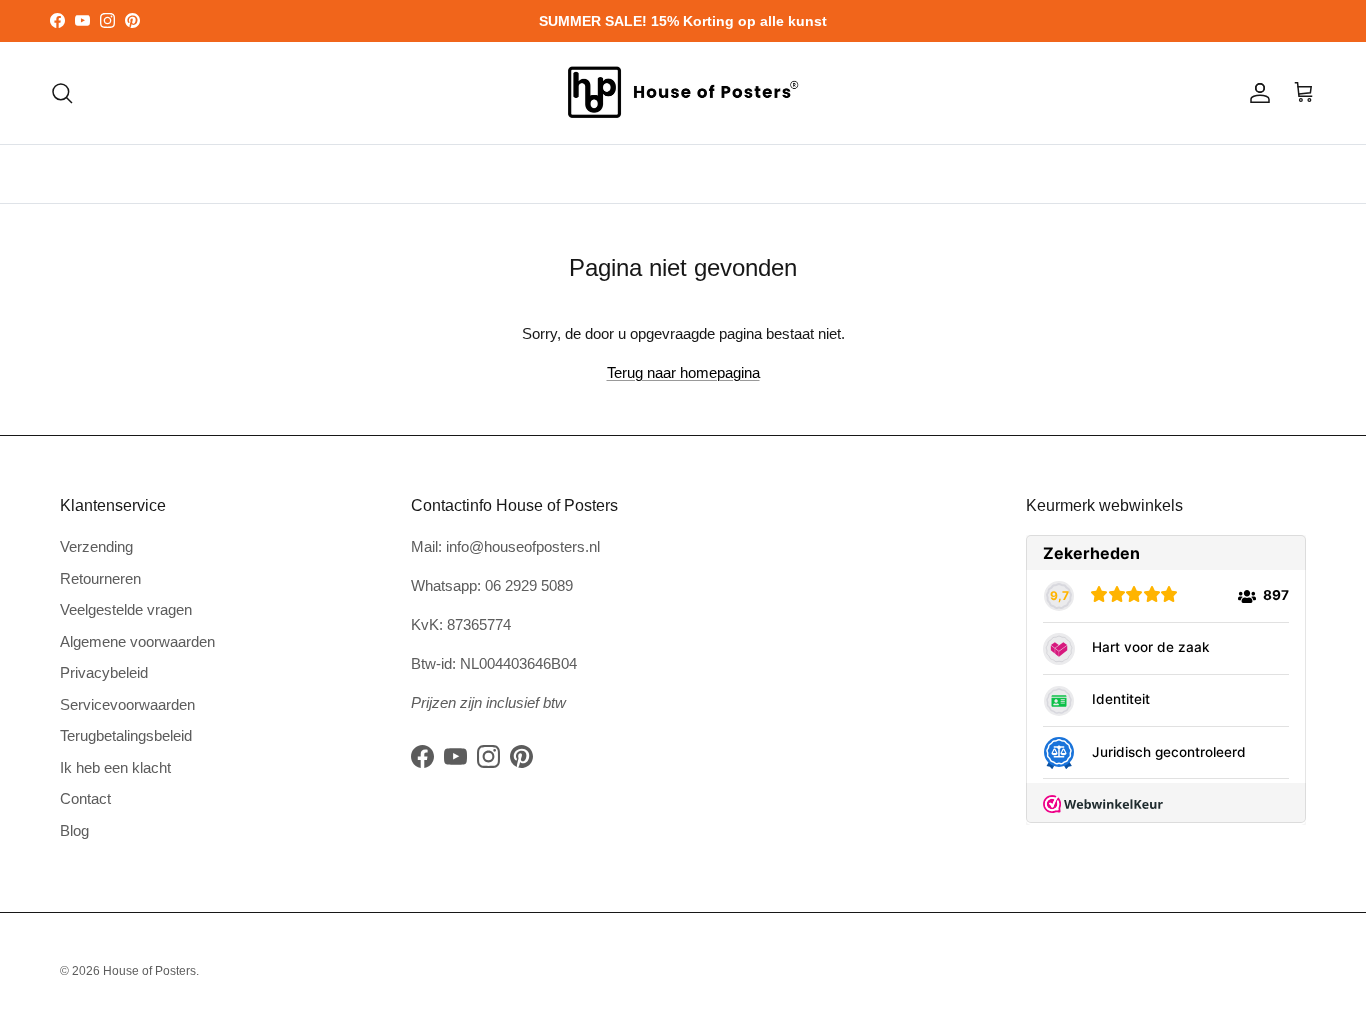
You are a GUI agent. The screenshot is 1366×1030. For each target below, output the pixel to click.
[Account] (1256, 93)
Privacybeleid (104, 672)
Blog (74, 830)
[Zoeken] (62, 93)
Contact (85, 798)
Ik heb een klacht (115, 767)
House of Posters (149, 971)
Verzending (96, 546)
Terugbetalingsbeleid (126, 735)
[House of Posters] (683, 93)
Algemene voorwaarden (137, 641)
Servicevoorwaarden (127, 704)
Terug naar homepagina (683, 372)
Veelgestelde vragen (126, 609)
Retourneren (100, 578)
